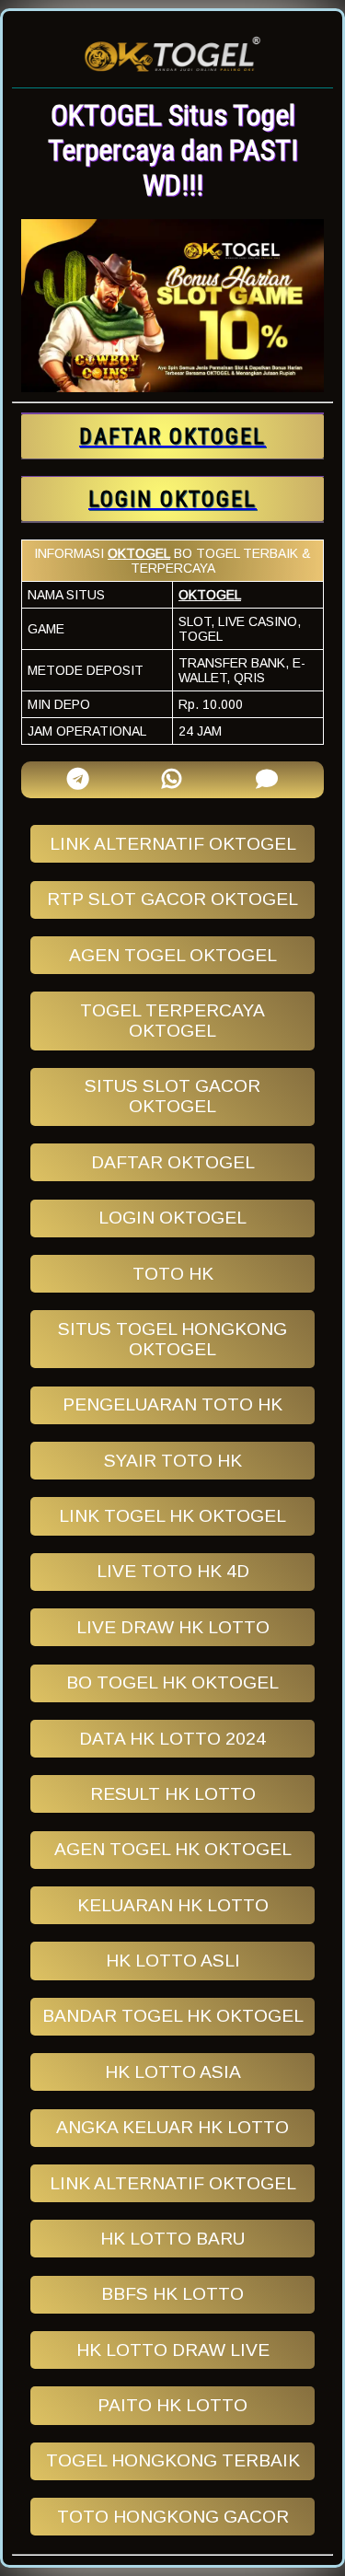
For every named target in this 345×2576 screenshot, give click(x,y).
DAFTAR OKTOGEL (173, 1162)
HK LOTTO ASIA (173, 2072)
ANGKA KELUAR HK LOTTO (172, 2127)
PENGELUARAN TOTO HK (172, 1404)
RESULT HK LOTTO (173, 1794)
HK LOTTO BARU (172, 2239)
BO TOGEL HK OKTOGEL (172, 1683)
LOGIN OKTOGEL (172, 1218)
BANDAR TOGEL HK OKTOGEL (173, 2016)
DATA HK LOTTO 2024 (172, 1739)
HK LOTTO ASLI (173, 1961)
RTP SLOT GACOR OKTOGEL (172, 899)
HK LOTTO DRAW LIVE (173, 2350)
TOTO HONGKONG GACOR (173, 2517)
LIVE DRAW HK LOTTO (173, 1627)
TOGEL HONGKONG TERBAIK (173, 2460)
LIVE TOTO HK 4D (173, 1571)
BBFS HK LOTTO (172, 2294)
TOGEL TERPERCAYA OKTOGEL (172, 1021)
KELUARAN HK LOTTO (173, 1905)
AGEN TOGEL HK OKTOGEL (173, 1849)
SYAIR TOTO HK (173, 1461)
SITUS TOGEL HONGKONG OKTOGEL (172, 1339)
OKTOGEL (139, 553)
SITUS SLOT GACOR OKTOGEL (172, 1096)
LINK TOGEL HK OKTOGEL (172, 1516)
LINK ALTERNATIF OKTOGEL (173, 844)
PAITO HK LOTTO (172, 2405)
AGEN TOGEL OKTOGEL (173, 955)
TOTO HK (173, 1274)
